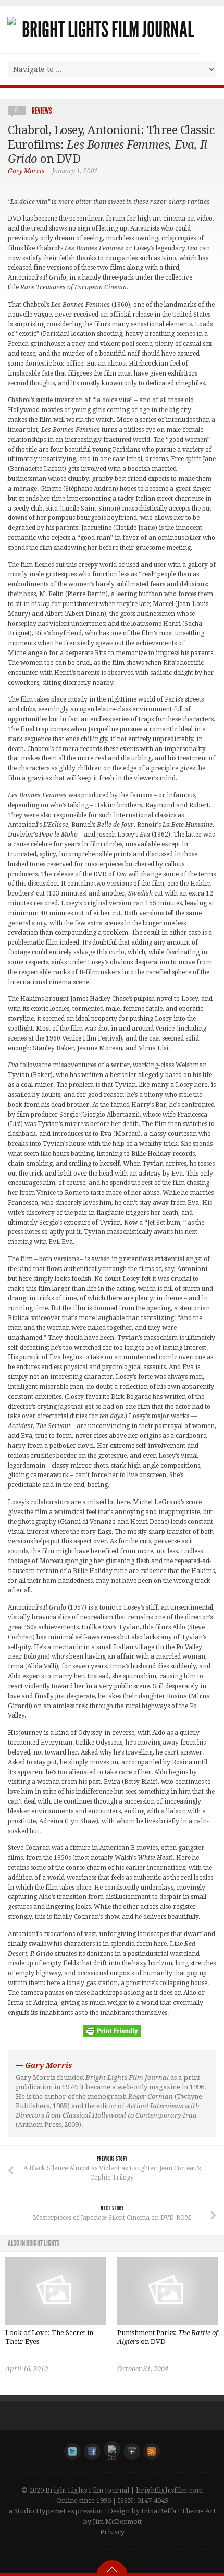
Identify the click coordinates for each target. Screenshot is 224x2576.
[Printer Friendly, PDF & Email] (112, 2035)
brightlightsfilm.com (169, 2490)
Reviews (42, 111)
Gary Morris (26, 171)
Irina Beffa (159, 2511)
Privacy (112, 2532)
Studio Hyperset (40, 2511)
